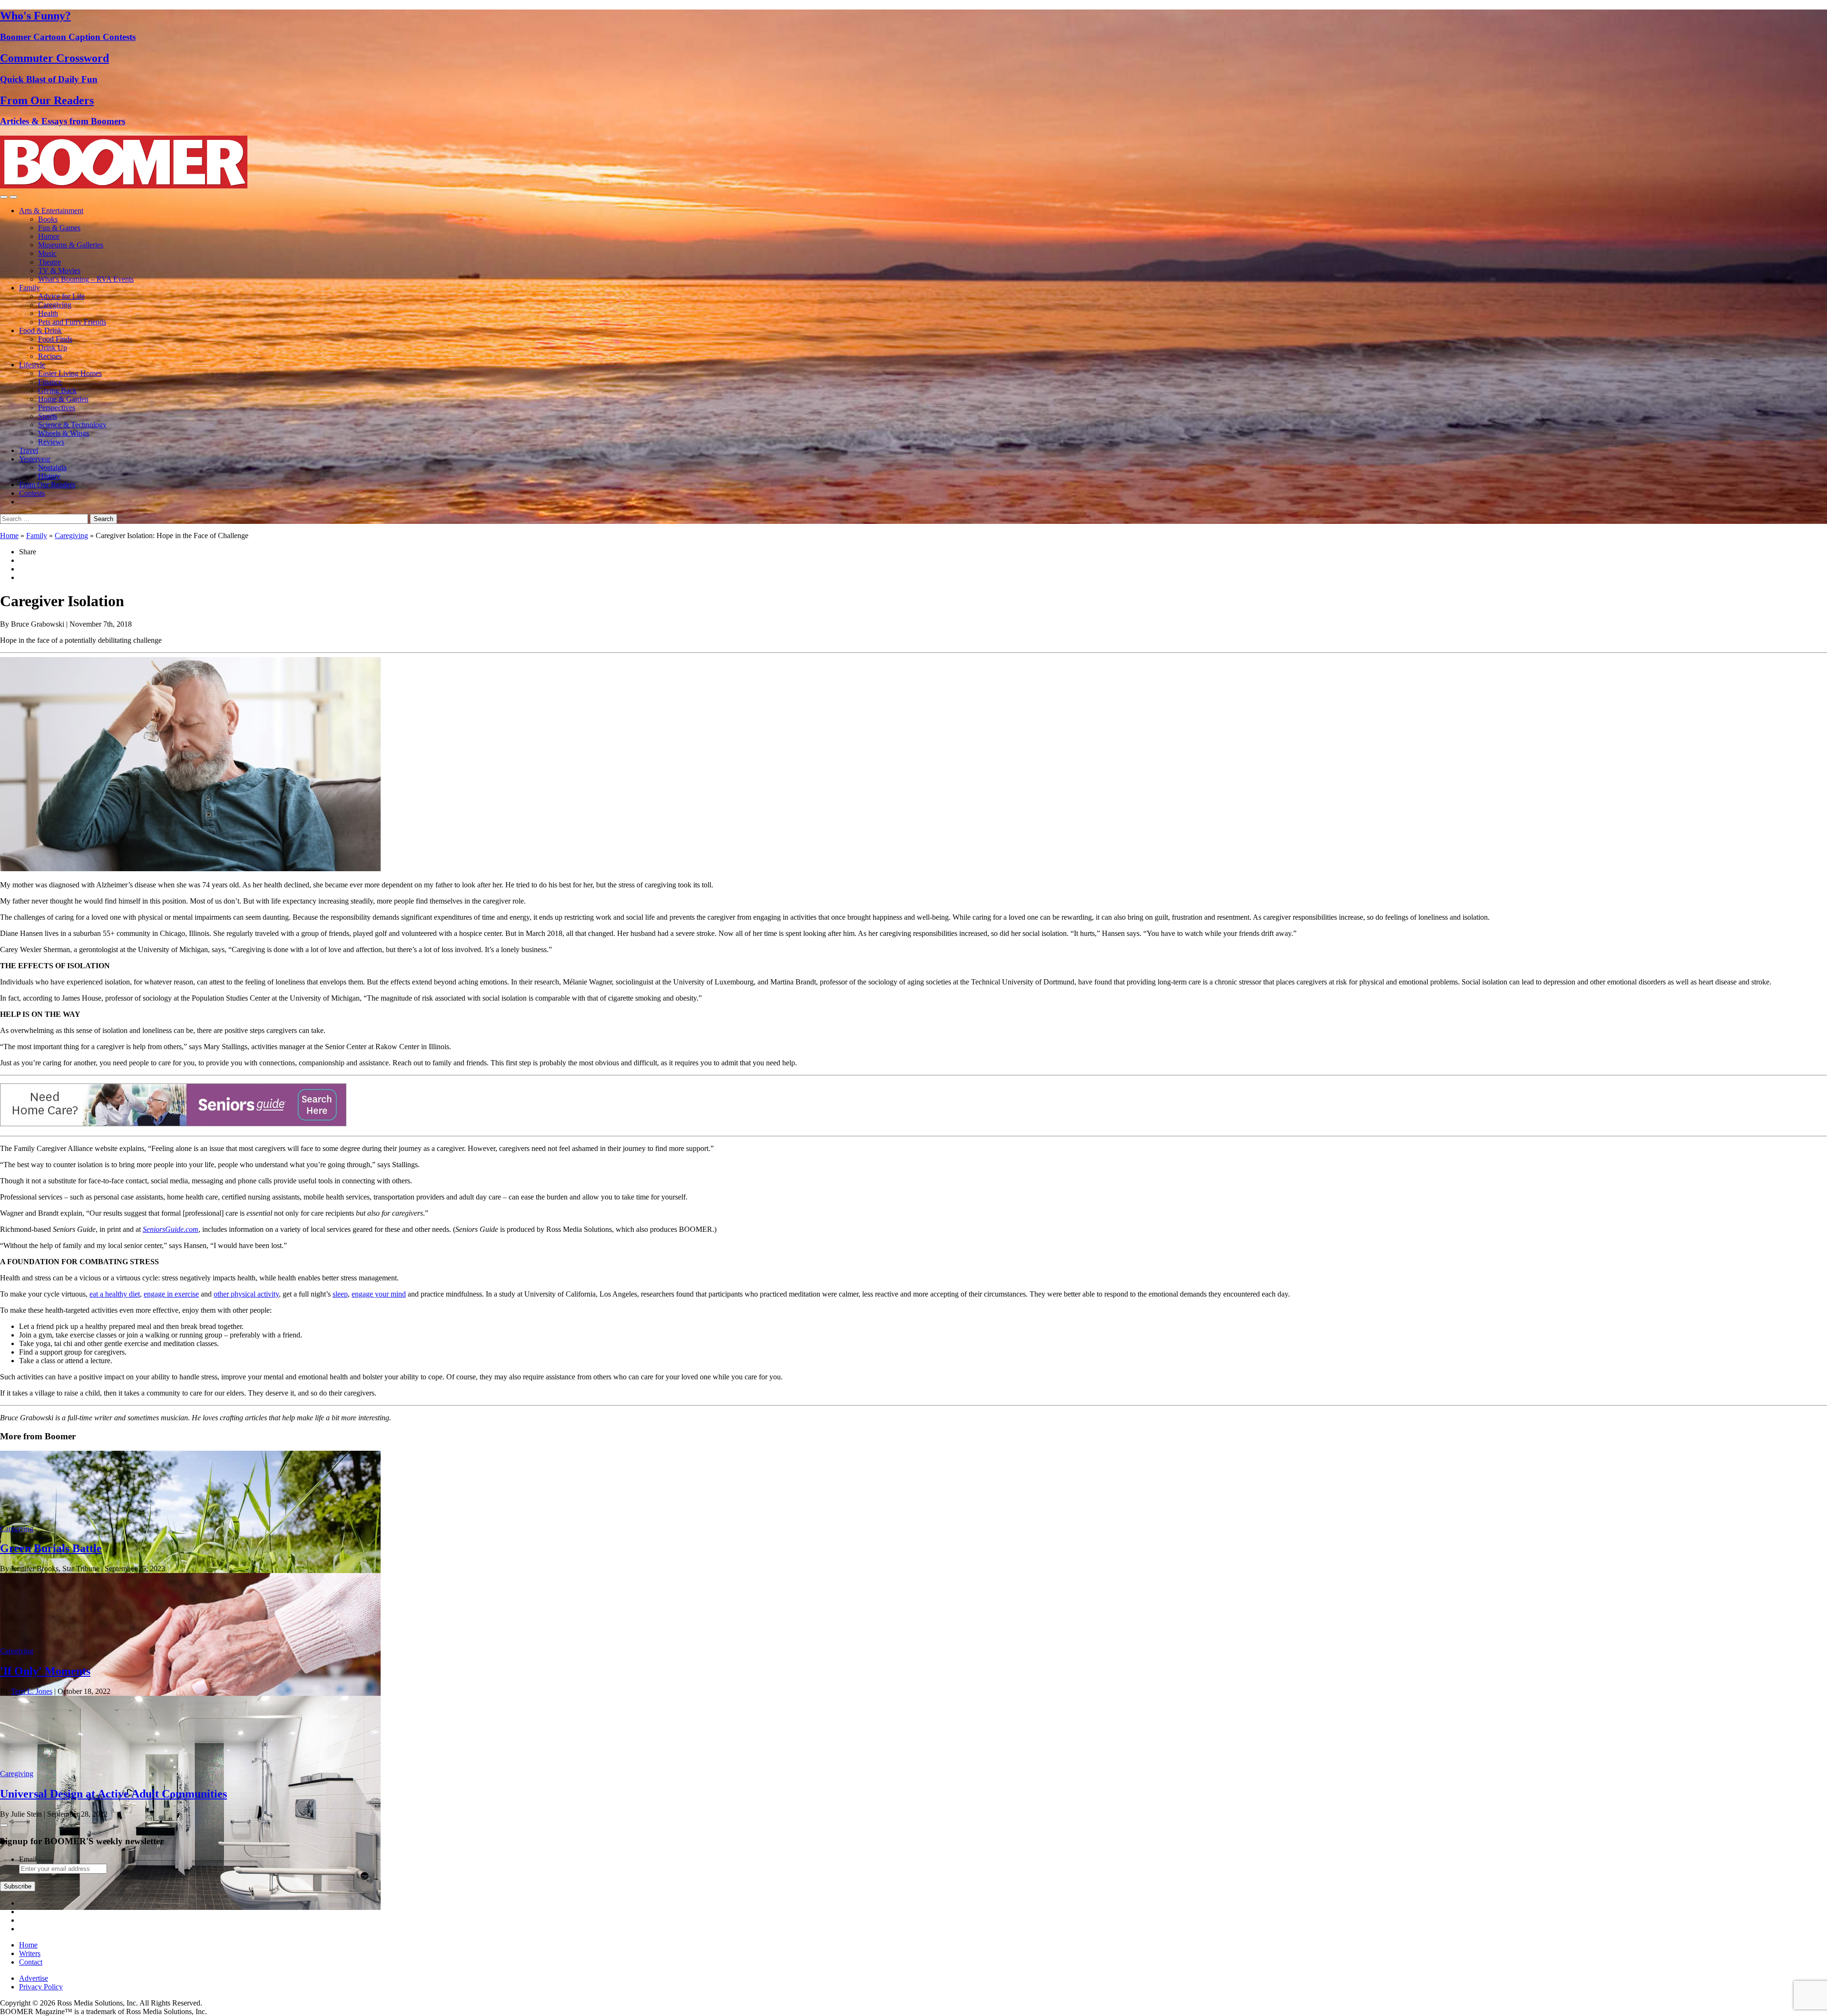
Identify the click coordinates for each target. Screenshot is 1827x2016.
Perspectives (57, 408)
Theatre (49, 262)
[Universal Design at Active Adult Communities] (190, 1907)
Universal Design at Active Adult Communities (113, 1794)
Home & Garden (63, 399)
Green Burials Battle (51, 1548)
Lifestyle (32, 365)
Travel (29, 450)
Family (29, 288)
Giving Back (57, 390)
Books (48, 219)
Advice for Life (61, 296)
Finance (50, 382)
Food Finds (55, 339)
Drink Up (53, 348)
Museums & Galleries (71, 245)
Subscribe (18, 1886)
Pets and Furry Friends (72, 322)
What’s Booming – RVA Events (86, 279)
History (49, 476)
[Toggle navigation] (4, 197)
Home (9, 536)
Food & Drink (40, 330)
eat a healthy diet (115, 1294)
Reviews (51, 442)
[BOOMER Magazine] (124, 186)
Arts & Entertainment (51, 211)
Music (47, 253)
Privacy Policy (41, 1987)
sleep (340, 1294)
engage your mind (379, 1294)
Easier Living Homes (70, 373)
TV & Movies (59, 270)
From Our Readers (47, 485)
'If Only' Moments (45, 1671)
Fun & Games (59, 228)
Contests (32, 493)
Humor (49, 236)
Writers (30, 1953)
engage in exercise (171, 1294)
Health (48, 313)
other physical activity (246, 1294)
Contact (31, 1962)
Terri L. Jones (32, 1691)
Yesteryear (35, 459)
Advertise (34, 1978)
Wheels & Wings (64, 433)
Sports (48, 416)
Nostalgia (52, 467)
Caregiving (55, 305)
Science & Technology (72, 425)
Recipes (50, 356)
